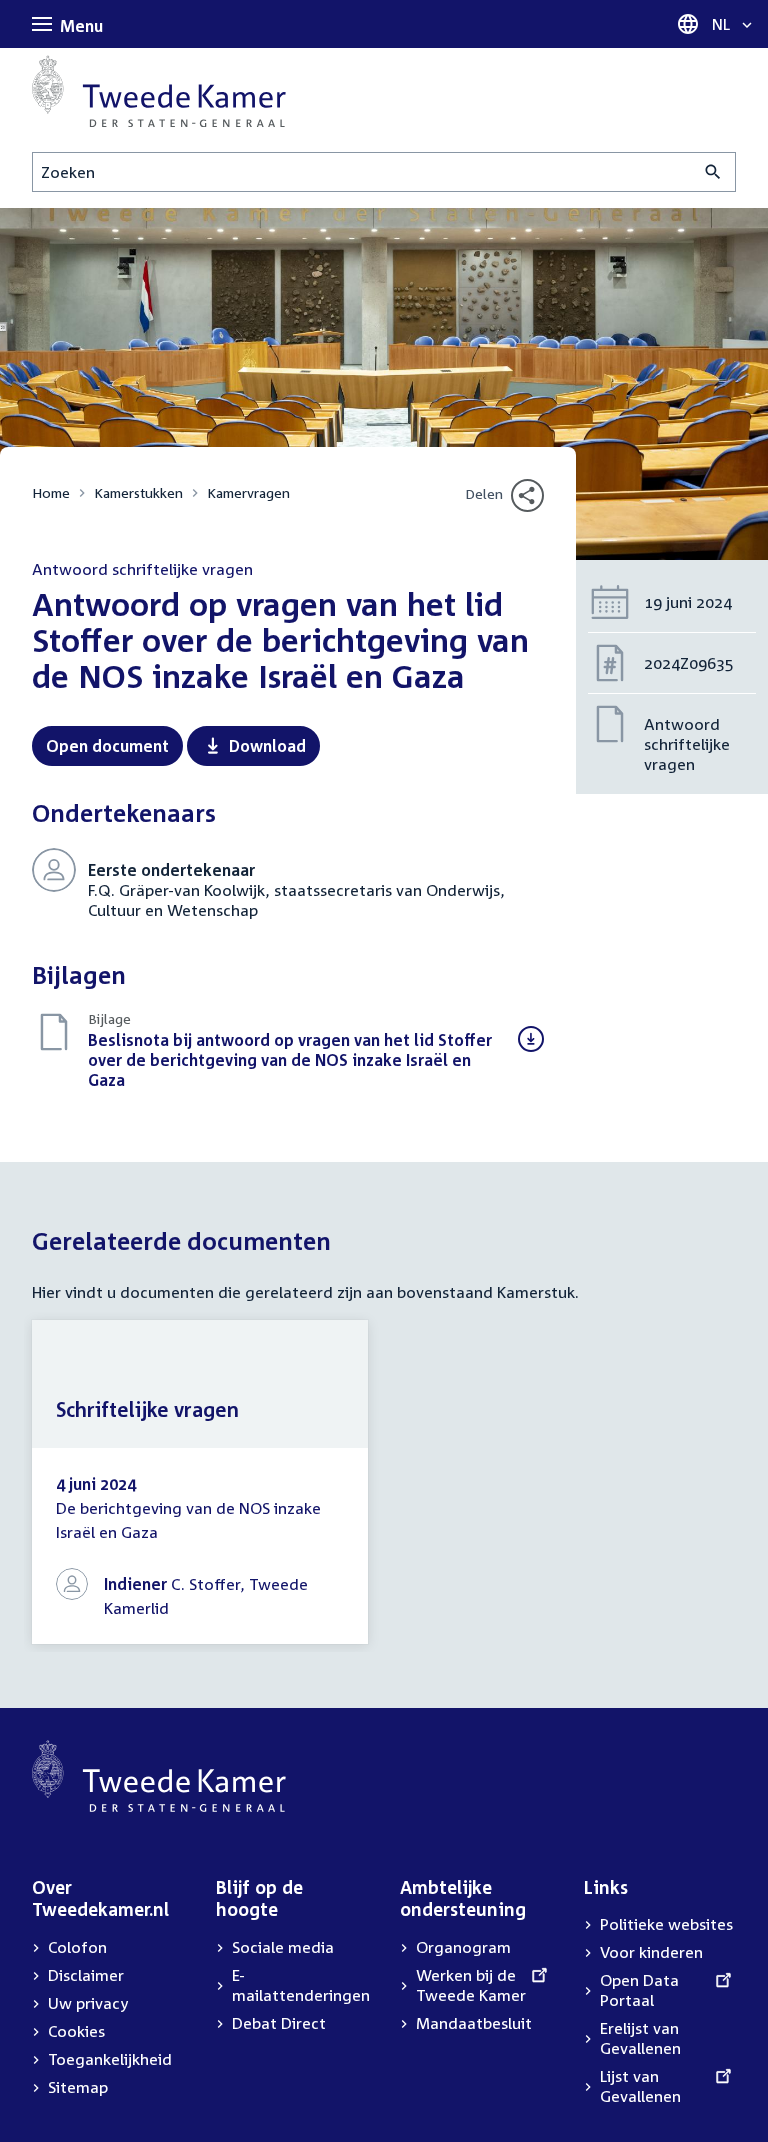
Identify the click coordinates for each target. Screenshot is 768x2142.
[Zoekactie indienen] (713, 172)
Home (51, 492)
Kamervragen (248, 492)
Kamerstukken (138, 492)
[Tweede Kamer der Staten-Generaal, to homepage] (159, 91)
